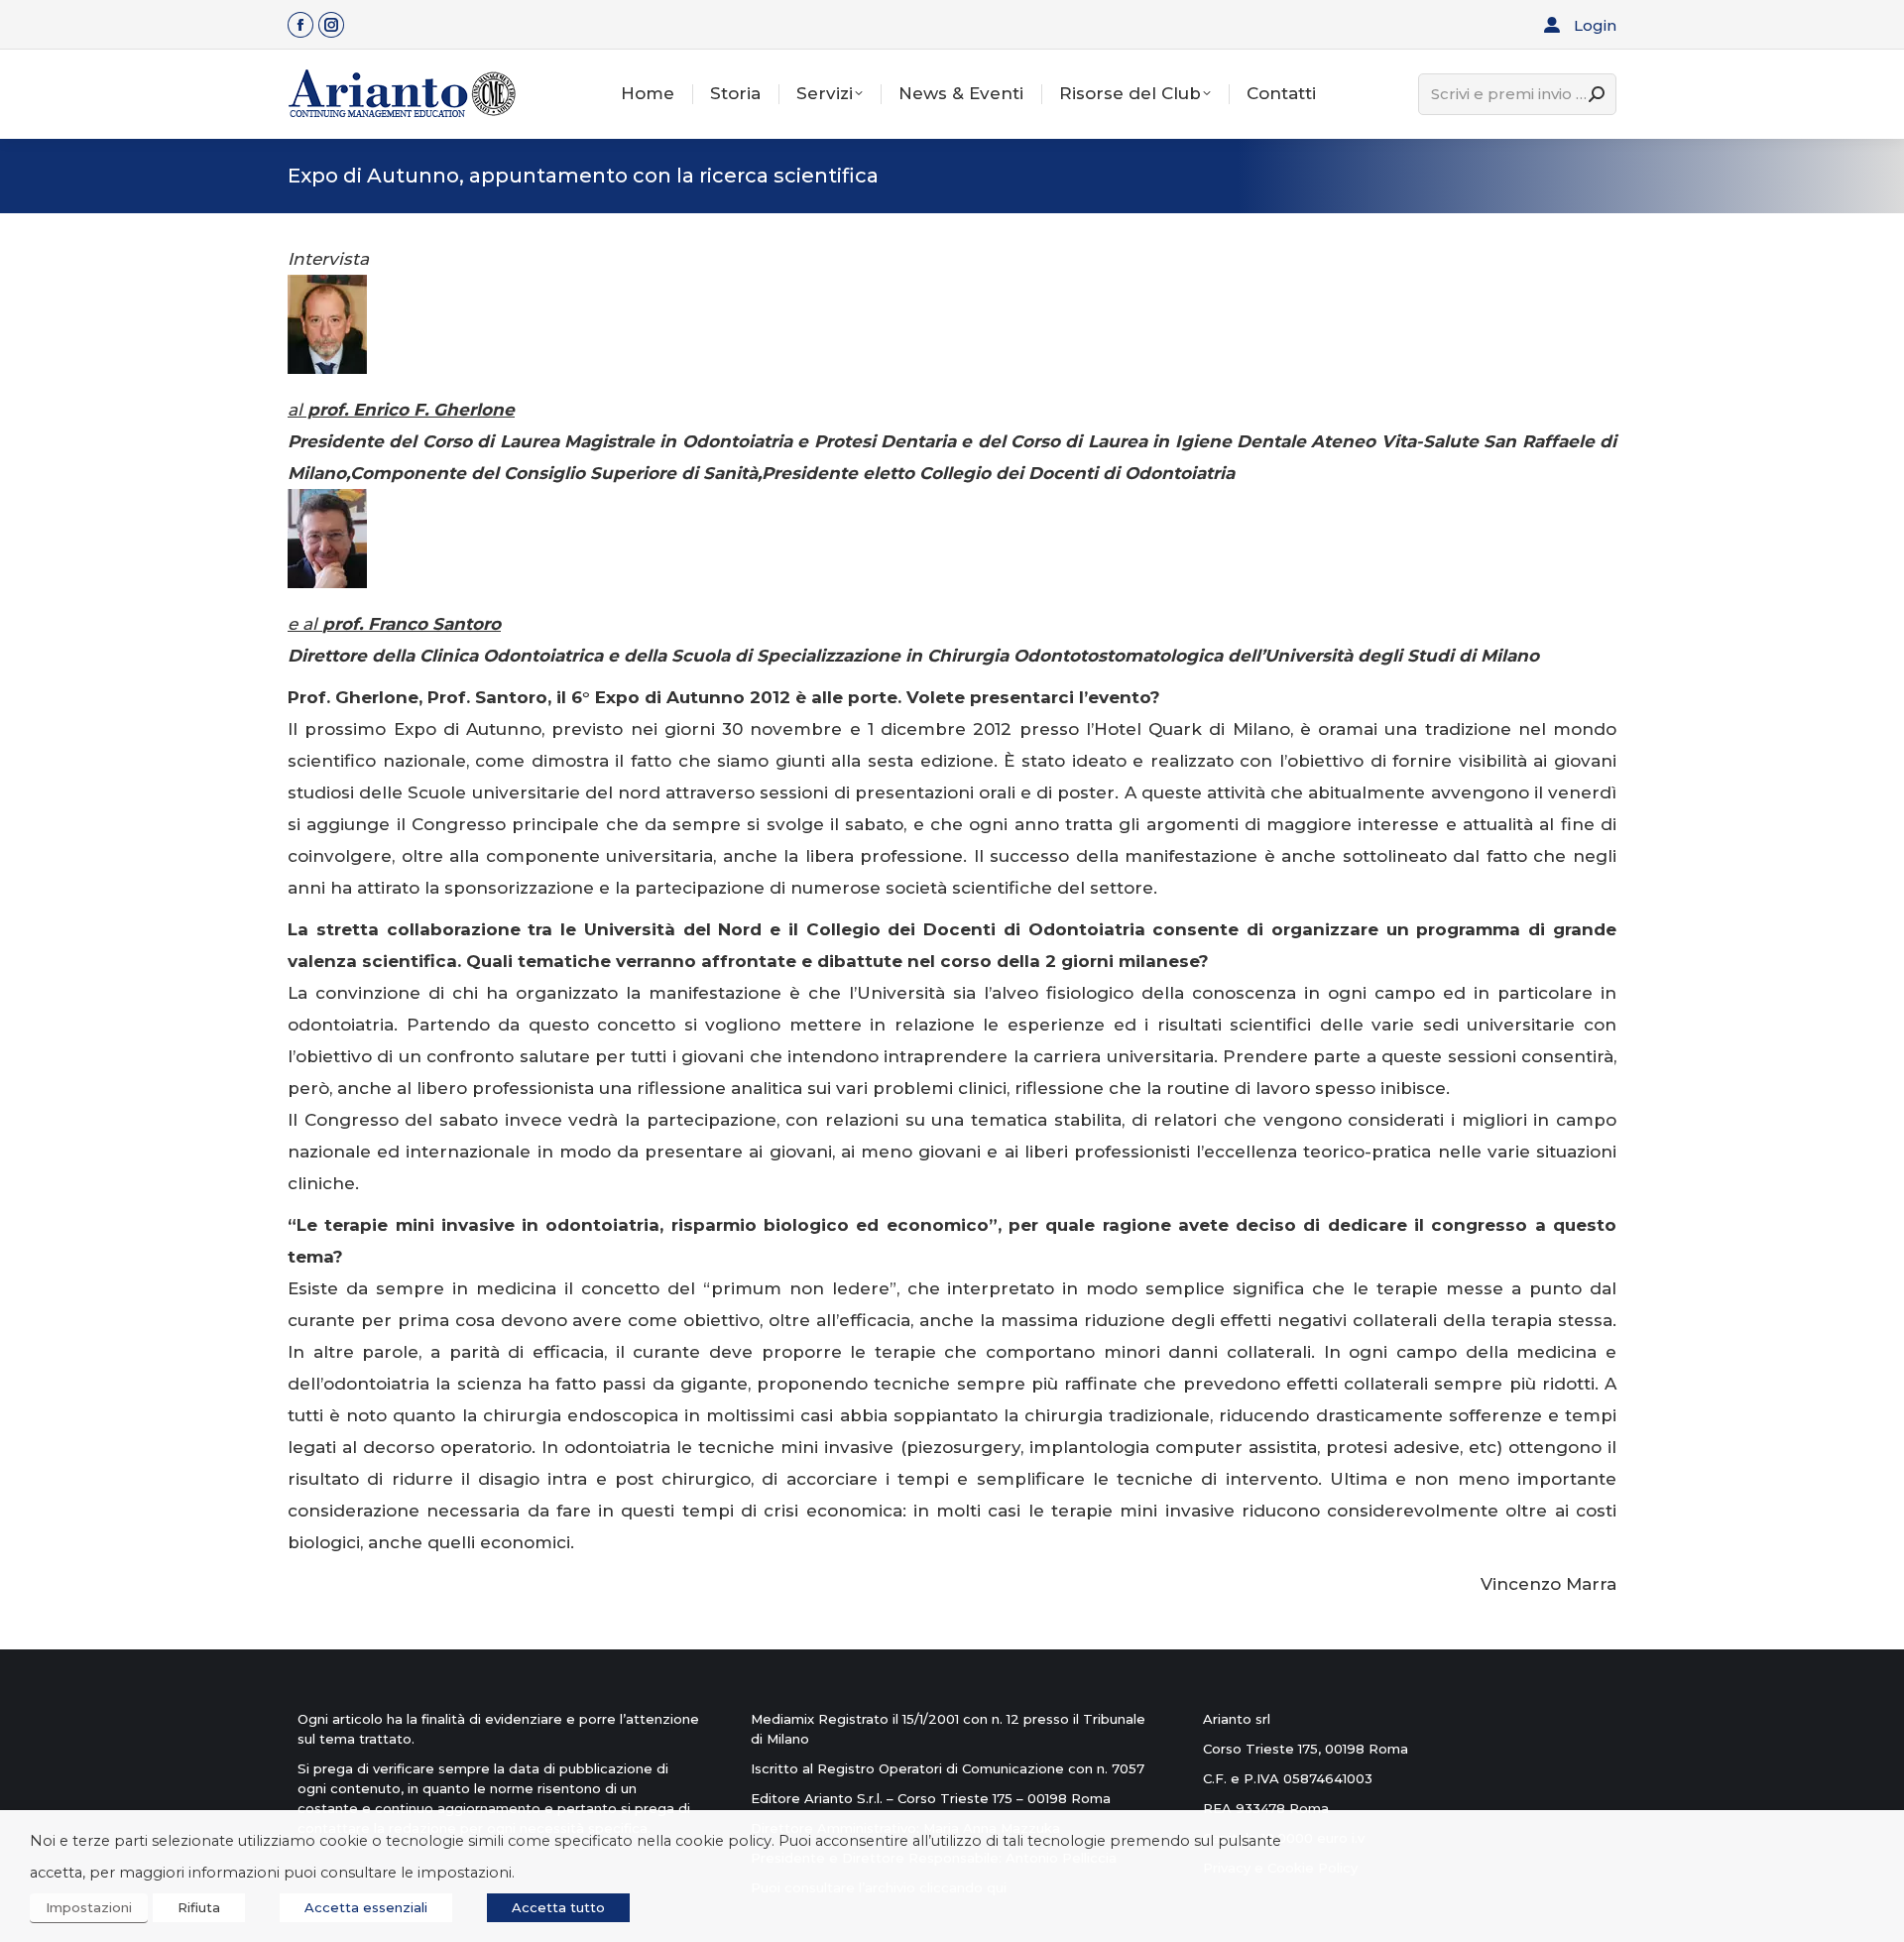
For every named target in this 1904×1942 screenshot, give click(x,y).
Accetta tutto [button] (558, 1907)
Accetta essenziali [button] (366, 1907)
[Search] (1597, 94)
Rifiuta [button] (199, 1907)
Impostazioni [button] (89, 1907)
